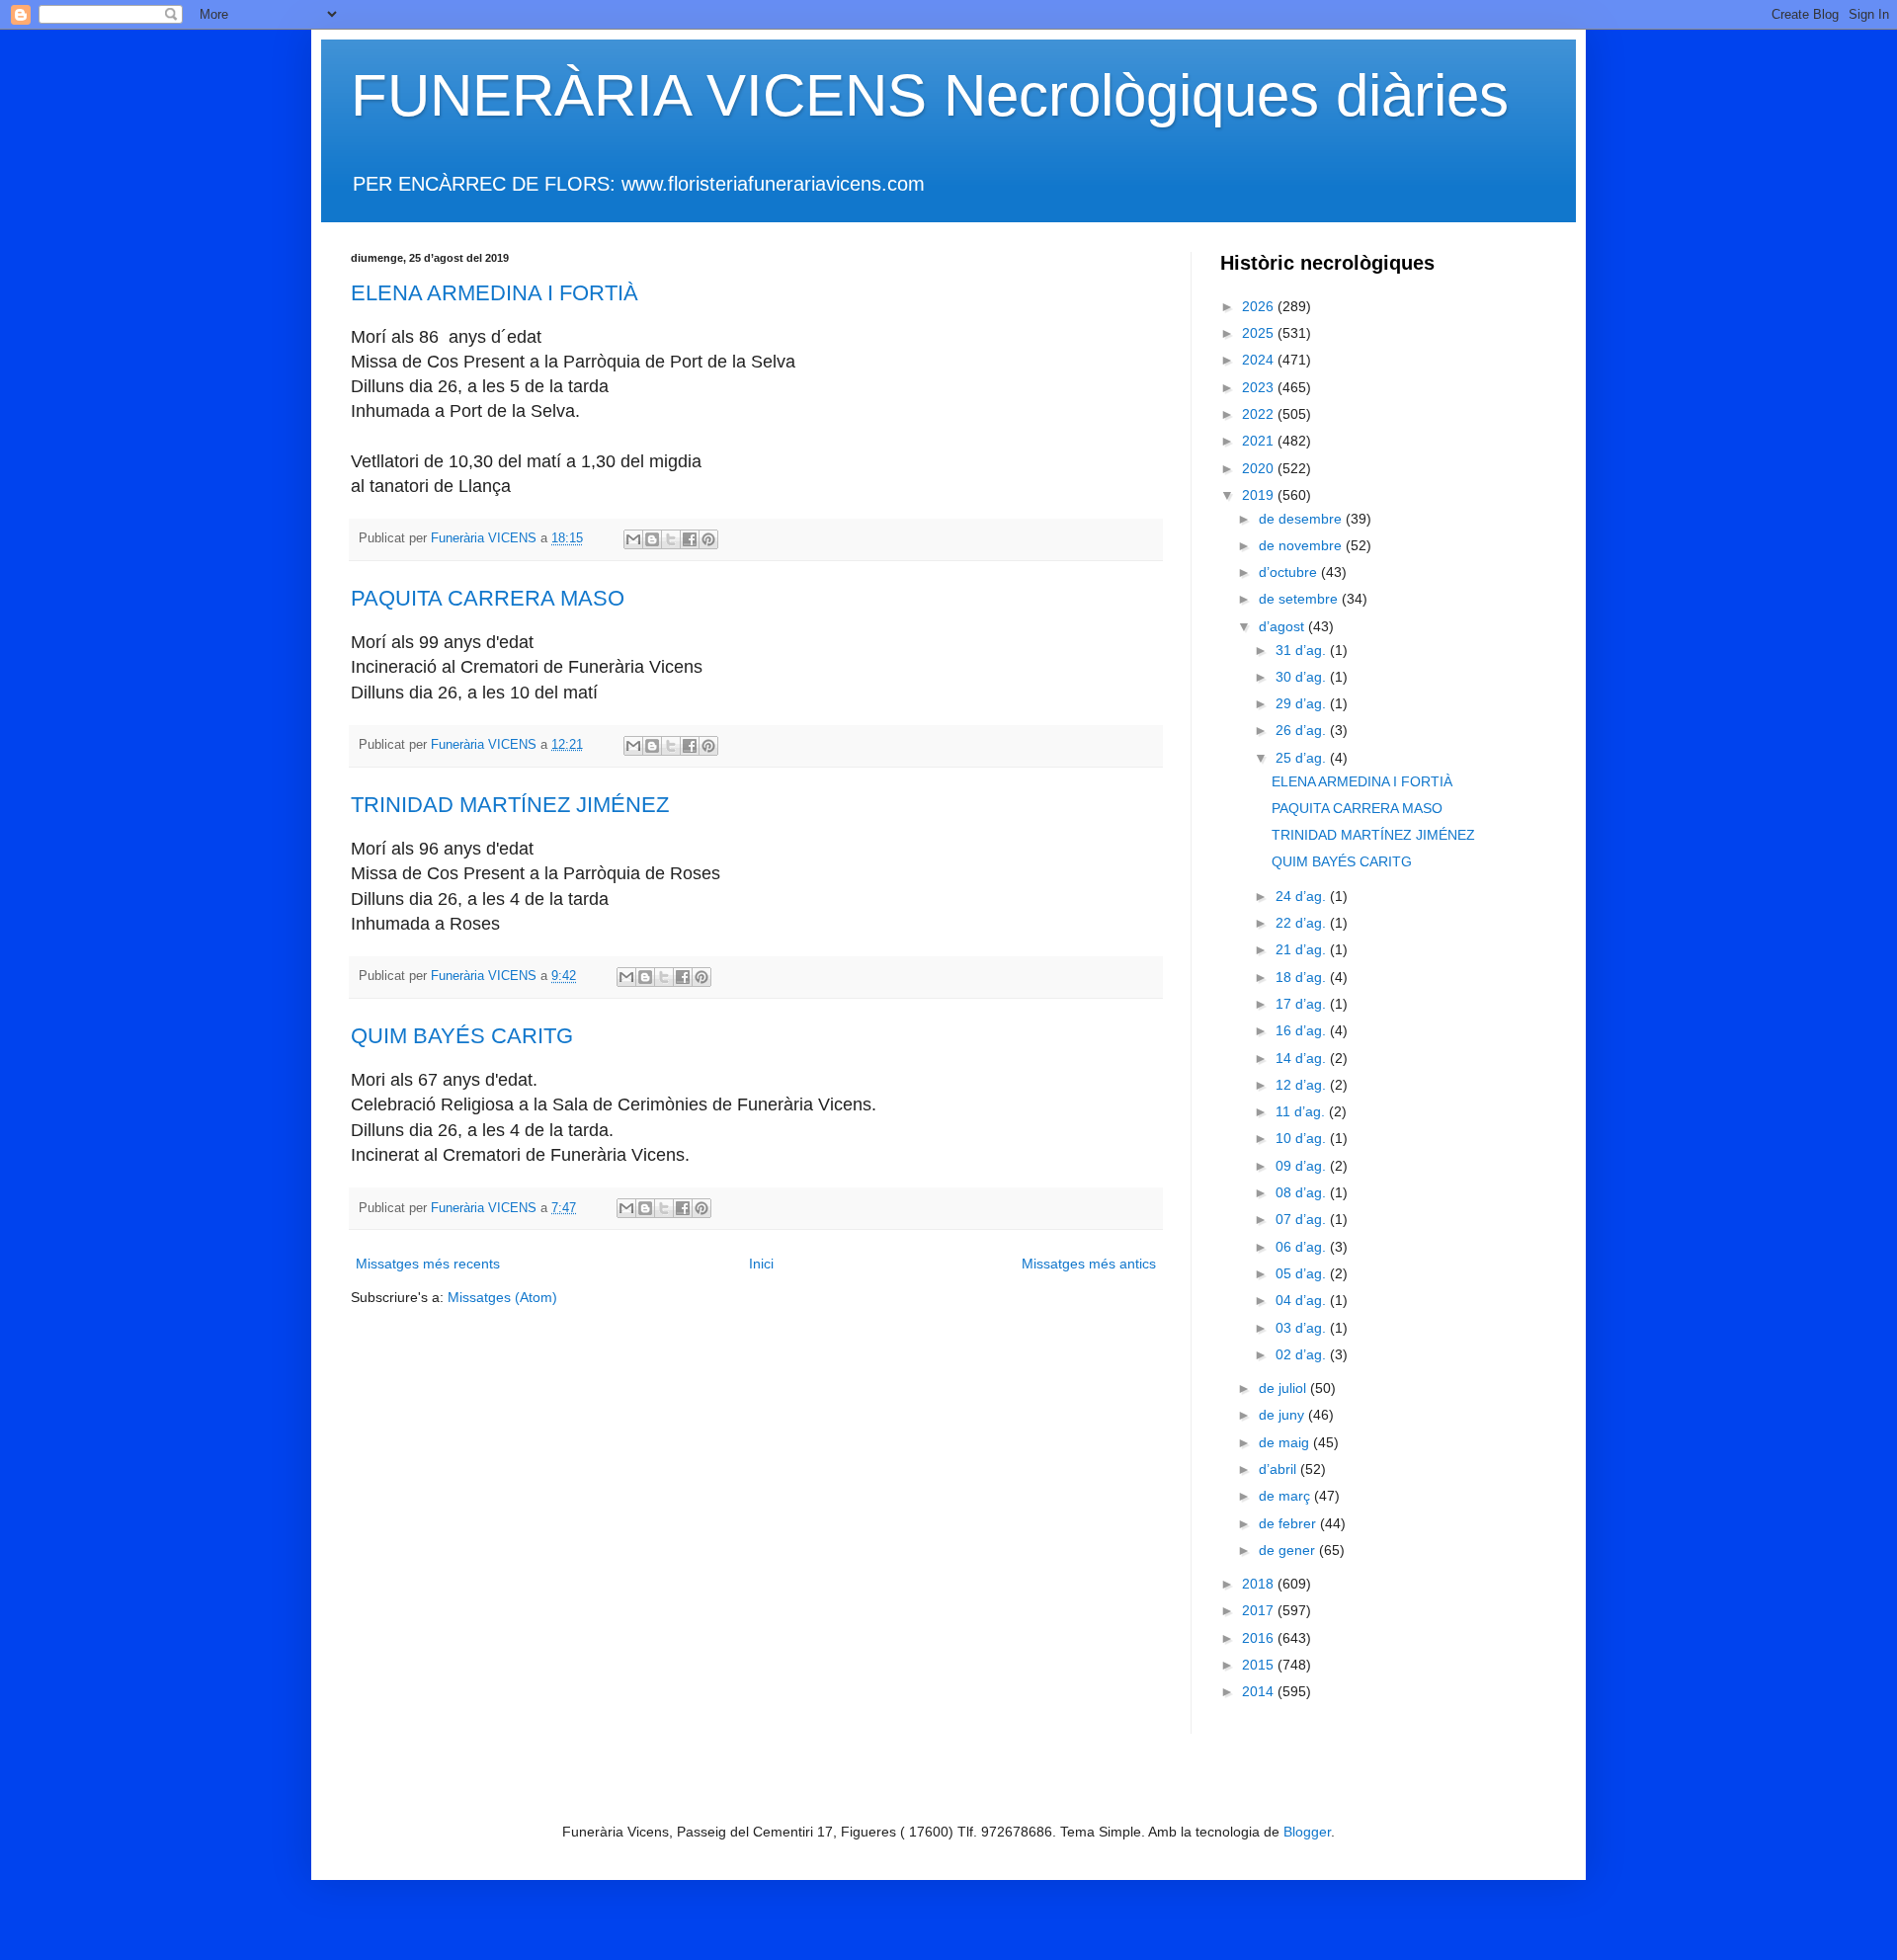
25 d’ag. (1303, 758)
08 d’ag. (1303, 1192)
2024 (1260, 360)
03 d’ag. (1303, 1328)
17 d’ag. (1303, 1004)
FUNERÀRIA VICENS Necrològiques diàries (930, 95)
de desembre (1302, 519)
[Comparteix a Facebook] (690, 539)
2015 (1260, 1665)
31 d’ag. (1303, 650)
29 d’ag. (1303, 703)
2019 (1260, 495)
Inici (761, 1264)
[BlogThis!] (652, 539)
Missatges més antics (1089, 1264)
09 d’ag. (1303, 1166)
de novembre (1302, 545)
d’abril (1279, 1469)
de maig (1286, 1442)
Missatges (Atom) (502, 1297)
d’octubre (1290, 572)
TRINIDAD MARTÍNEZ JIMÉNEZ (510, 805)
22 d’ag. (1303, 923)
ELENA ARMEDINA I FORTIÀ (495, 293)
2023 (1260, 387)
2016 (1260, 1638)
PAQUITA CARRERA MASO (488, 598)
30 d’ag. (1303, 677)
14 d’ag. (1303, 1058)
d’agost (1283, 626)
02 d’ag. (1303, 1354)
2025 (1260, 333)
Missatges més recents (428, 1264)
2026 (1260, 306)
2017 (1260, 1610)
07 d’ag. (1303, 1219)
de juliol (1284, 1388)
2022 (1260, 414)
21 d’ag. (1303, 949)
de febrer (1289, 1523)
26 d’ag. (1303, 730)
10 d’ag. (1303, 1138)
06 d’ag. (1303, 1247)
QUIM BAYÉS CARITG (462, 1036)
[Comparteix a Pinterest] (708, 539)
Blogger (1307, 1832)
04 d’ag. (1303, 1300)
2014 (1260, 1691)
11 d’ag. (1302, 1111)
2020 (1260, 468)
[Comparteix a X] (671, 539)
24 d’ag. (1303, 896)
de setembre (1300, 599)
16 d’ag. (1303, 1030)
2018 (1260, 1584)
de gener (1289, 1550)
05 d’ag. (1303, 1273)
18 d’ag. (1303, 977)
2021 (1260, 441)
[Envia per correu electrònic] (633, 539)
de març (1286, 1496)
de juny (1283, 1415)
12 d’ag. (1303, 1085)
